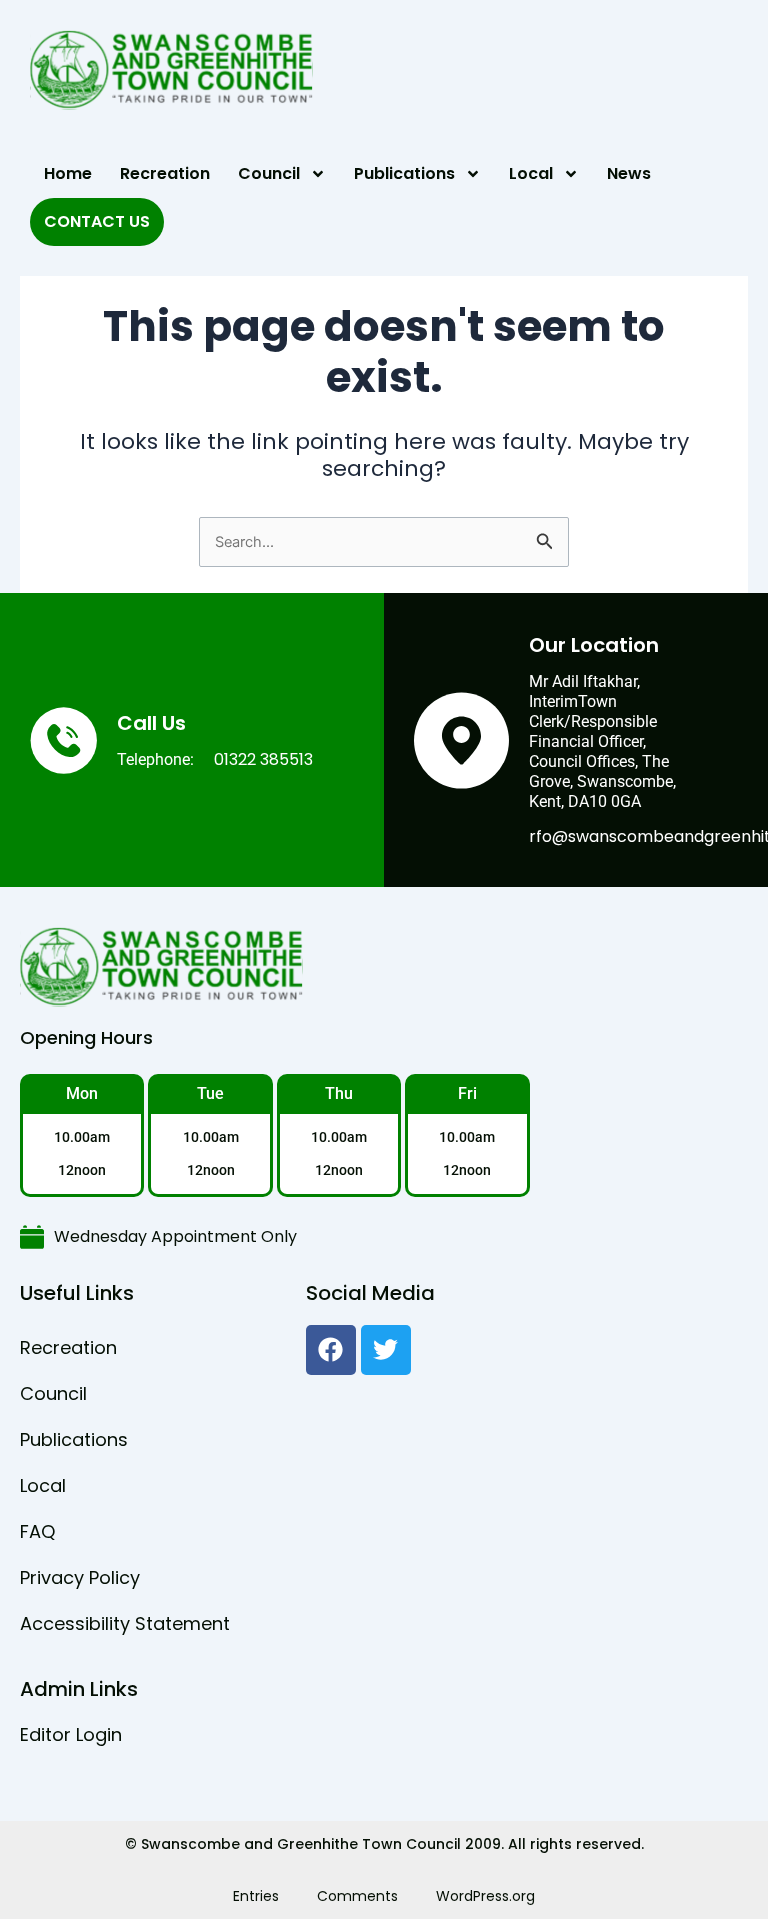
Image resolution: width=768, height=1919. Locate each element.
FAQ (37, 1531)
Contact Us (97, 221)
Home (68, 173)
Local (531, 173)
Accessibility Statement (125, 1623)
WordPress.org (485, 1896)
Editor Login (71, 1734)
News (629, 173)
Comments (357, 1896)
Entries (256, 1896)
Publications (404, 173)
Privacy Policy (80, 1577)
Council (269, 173)
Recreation (165, 173)
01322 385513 (263, 759)
